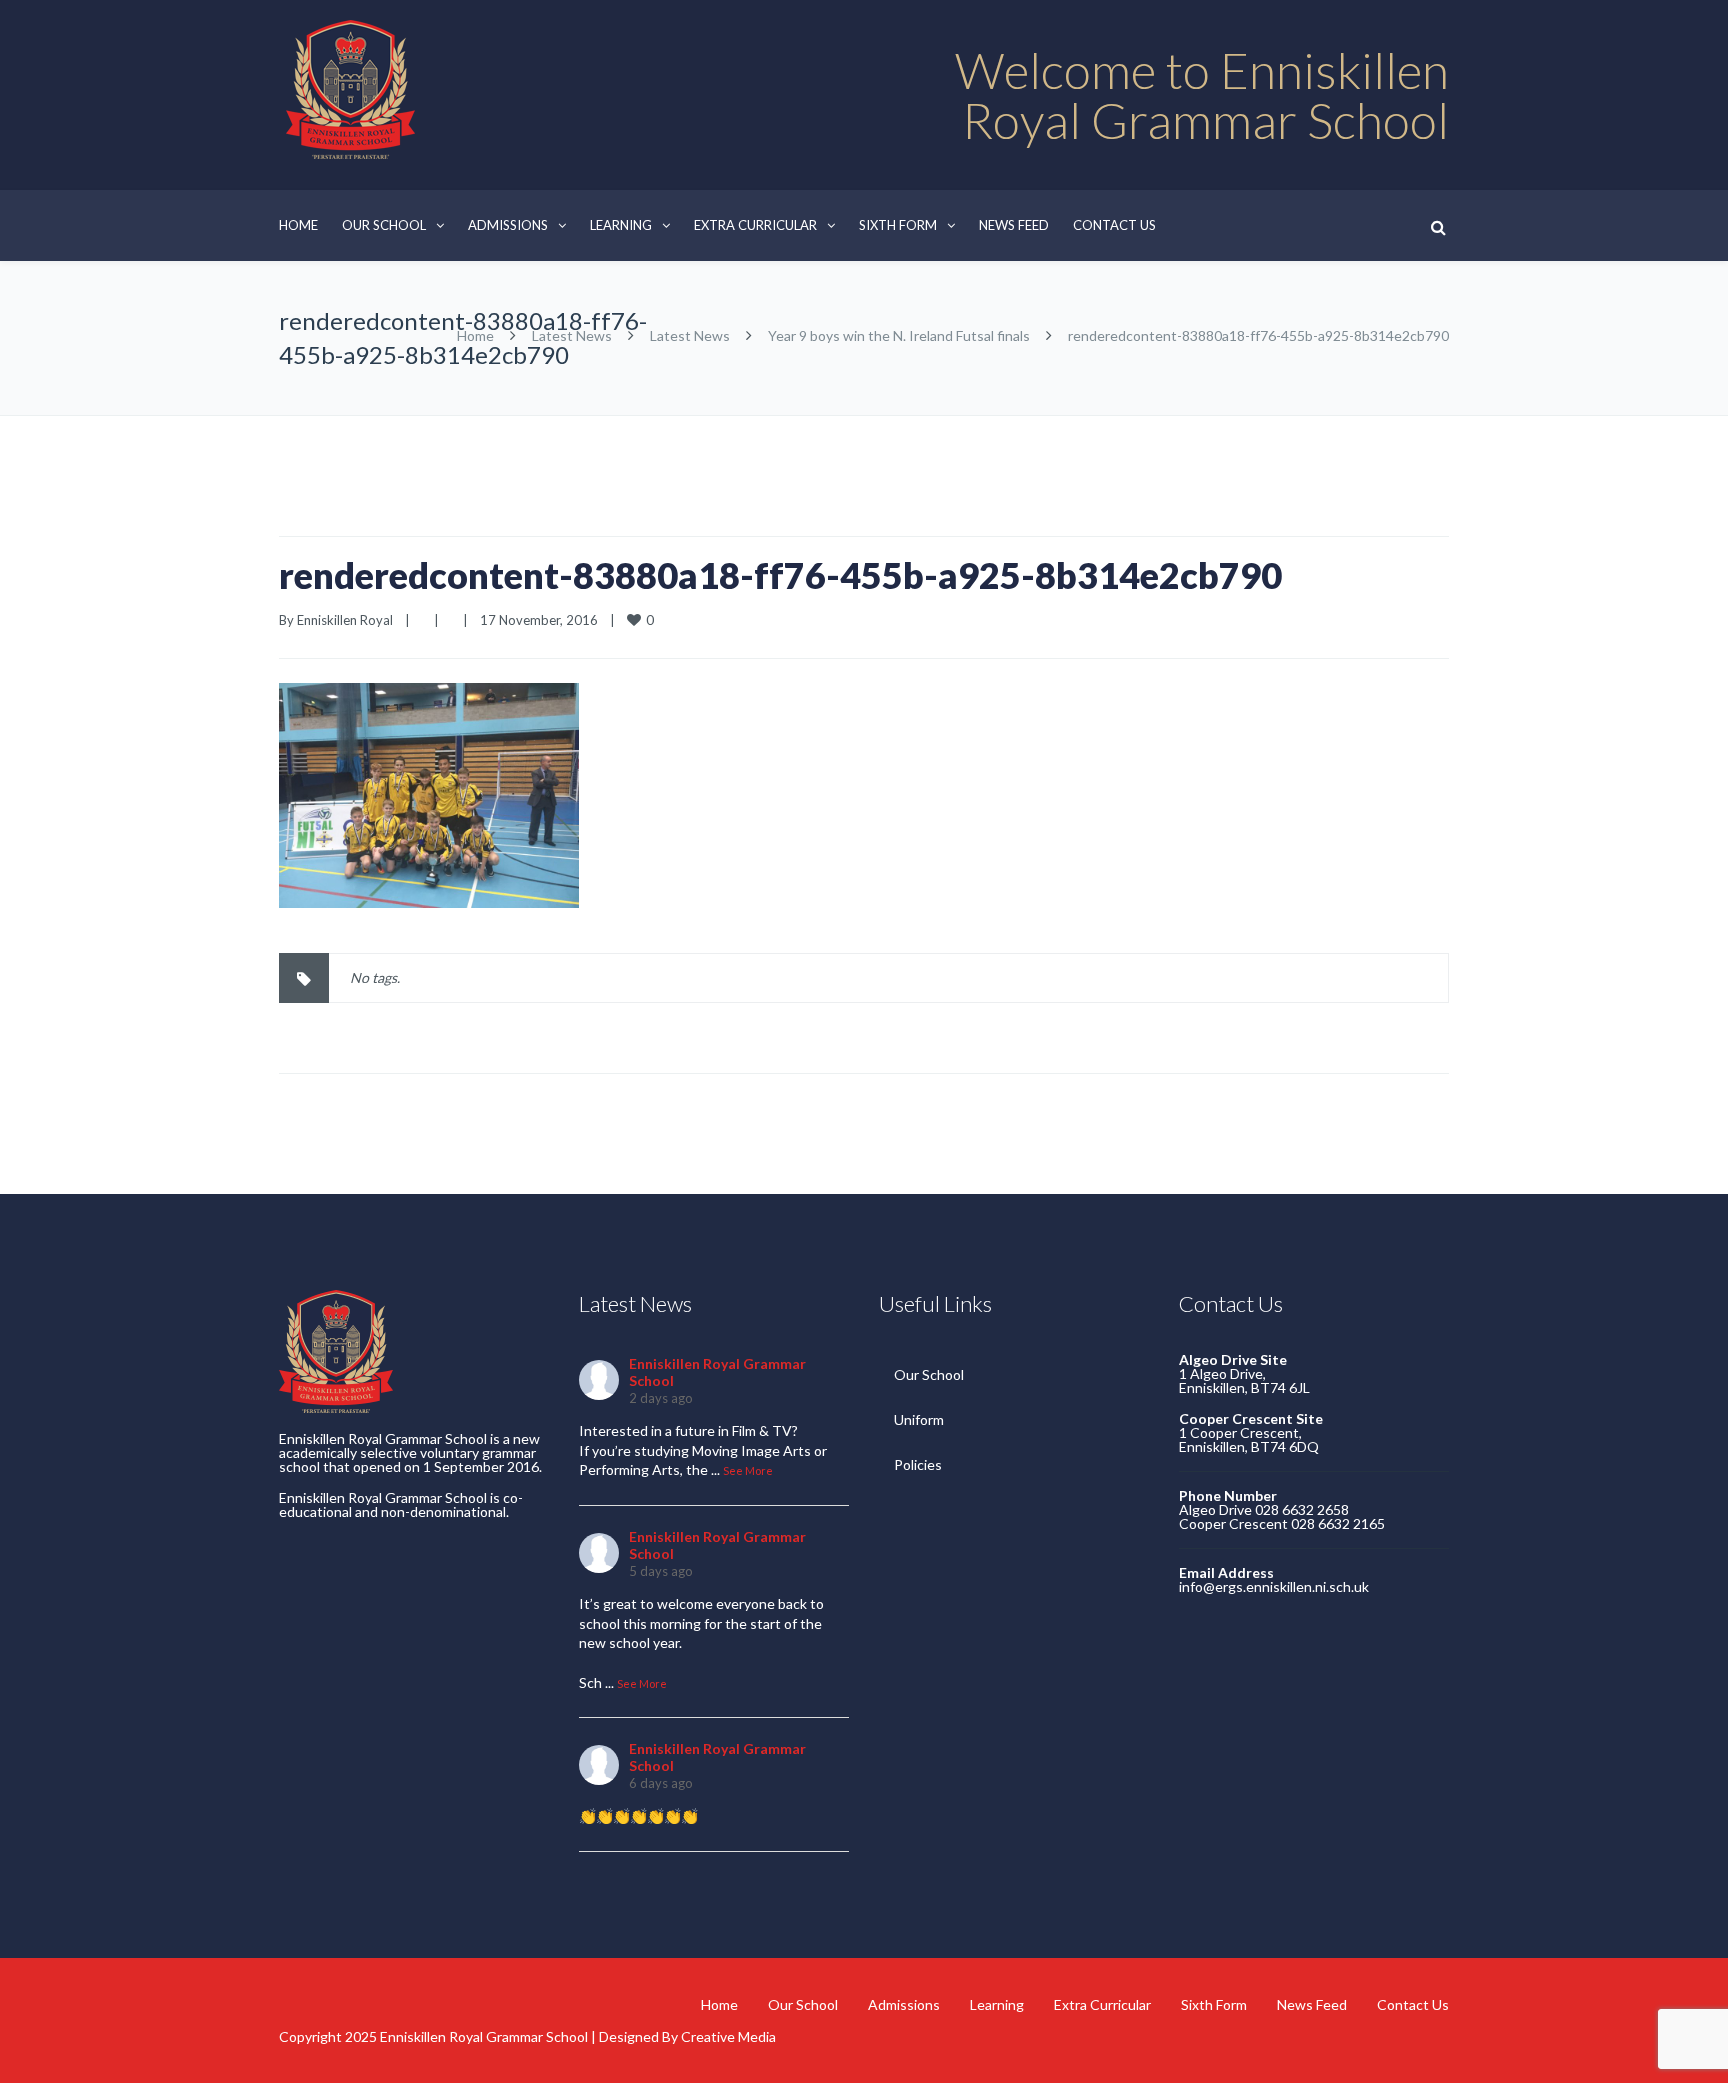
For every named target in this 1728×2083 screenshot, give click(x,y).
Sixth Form (898, 225)
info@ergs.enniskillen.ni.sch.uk (1274, 1586)
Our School (384, 225)
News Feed (1014, 225)
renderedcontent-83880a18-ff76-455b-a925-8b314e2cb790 (780, 575)
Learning (621, 225)
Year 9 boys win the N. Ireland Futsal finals (899, 335)
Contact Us (1114, 225)
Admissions (508, 225)
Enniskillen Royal (345, 620)
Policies (918, 1464)
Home (298, 225)
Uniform (919, 1419)
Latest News (572, 335)
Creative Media (728, 2036)
